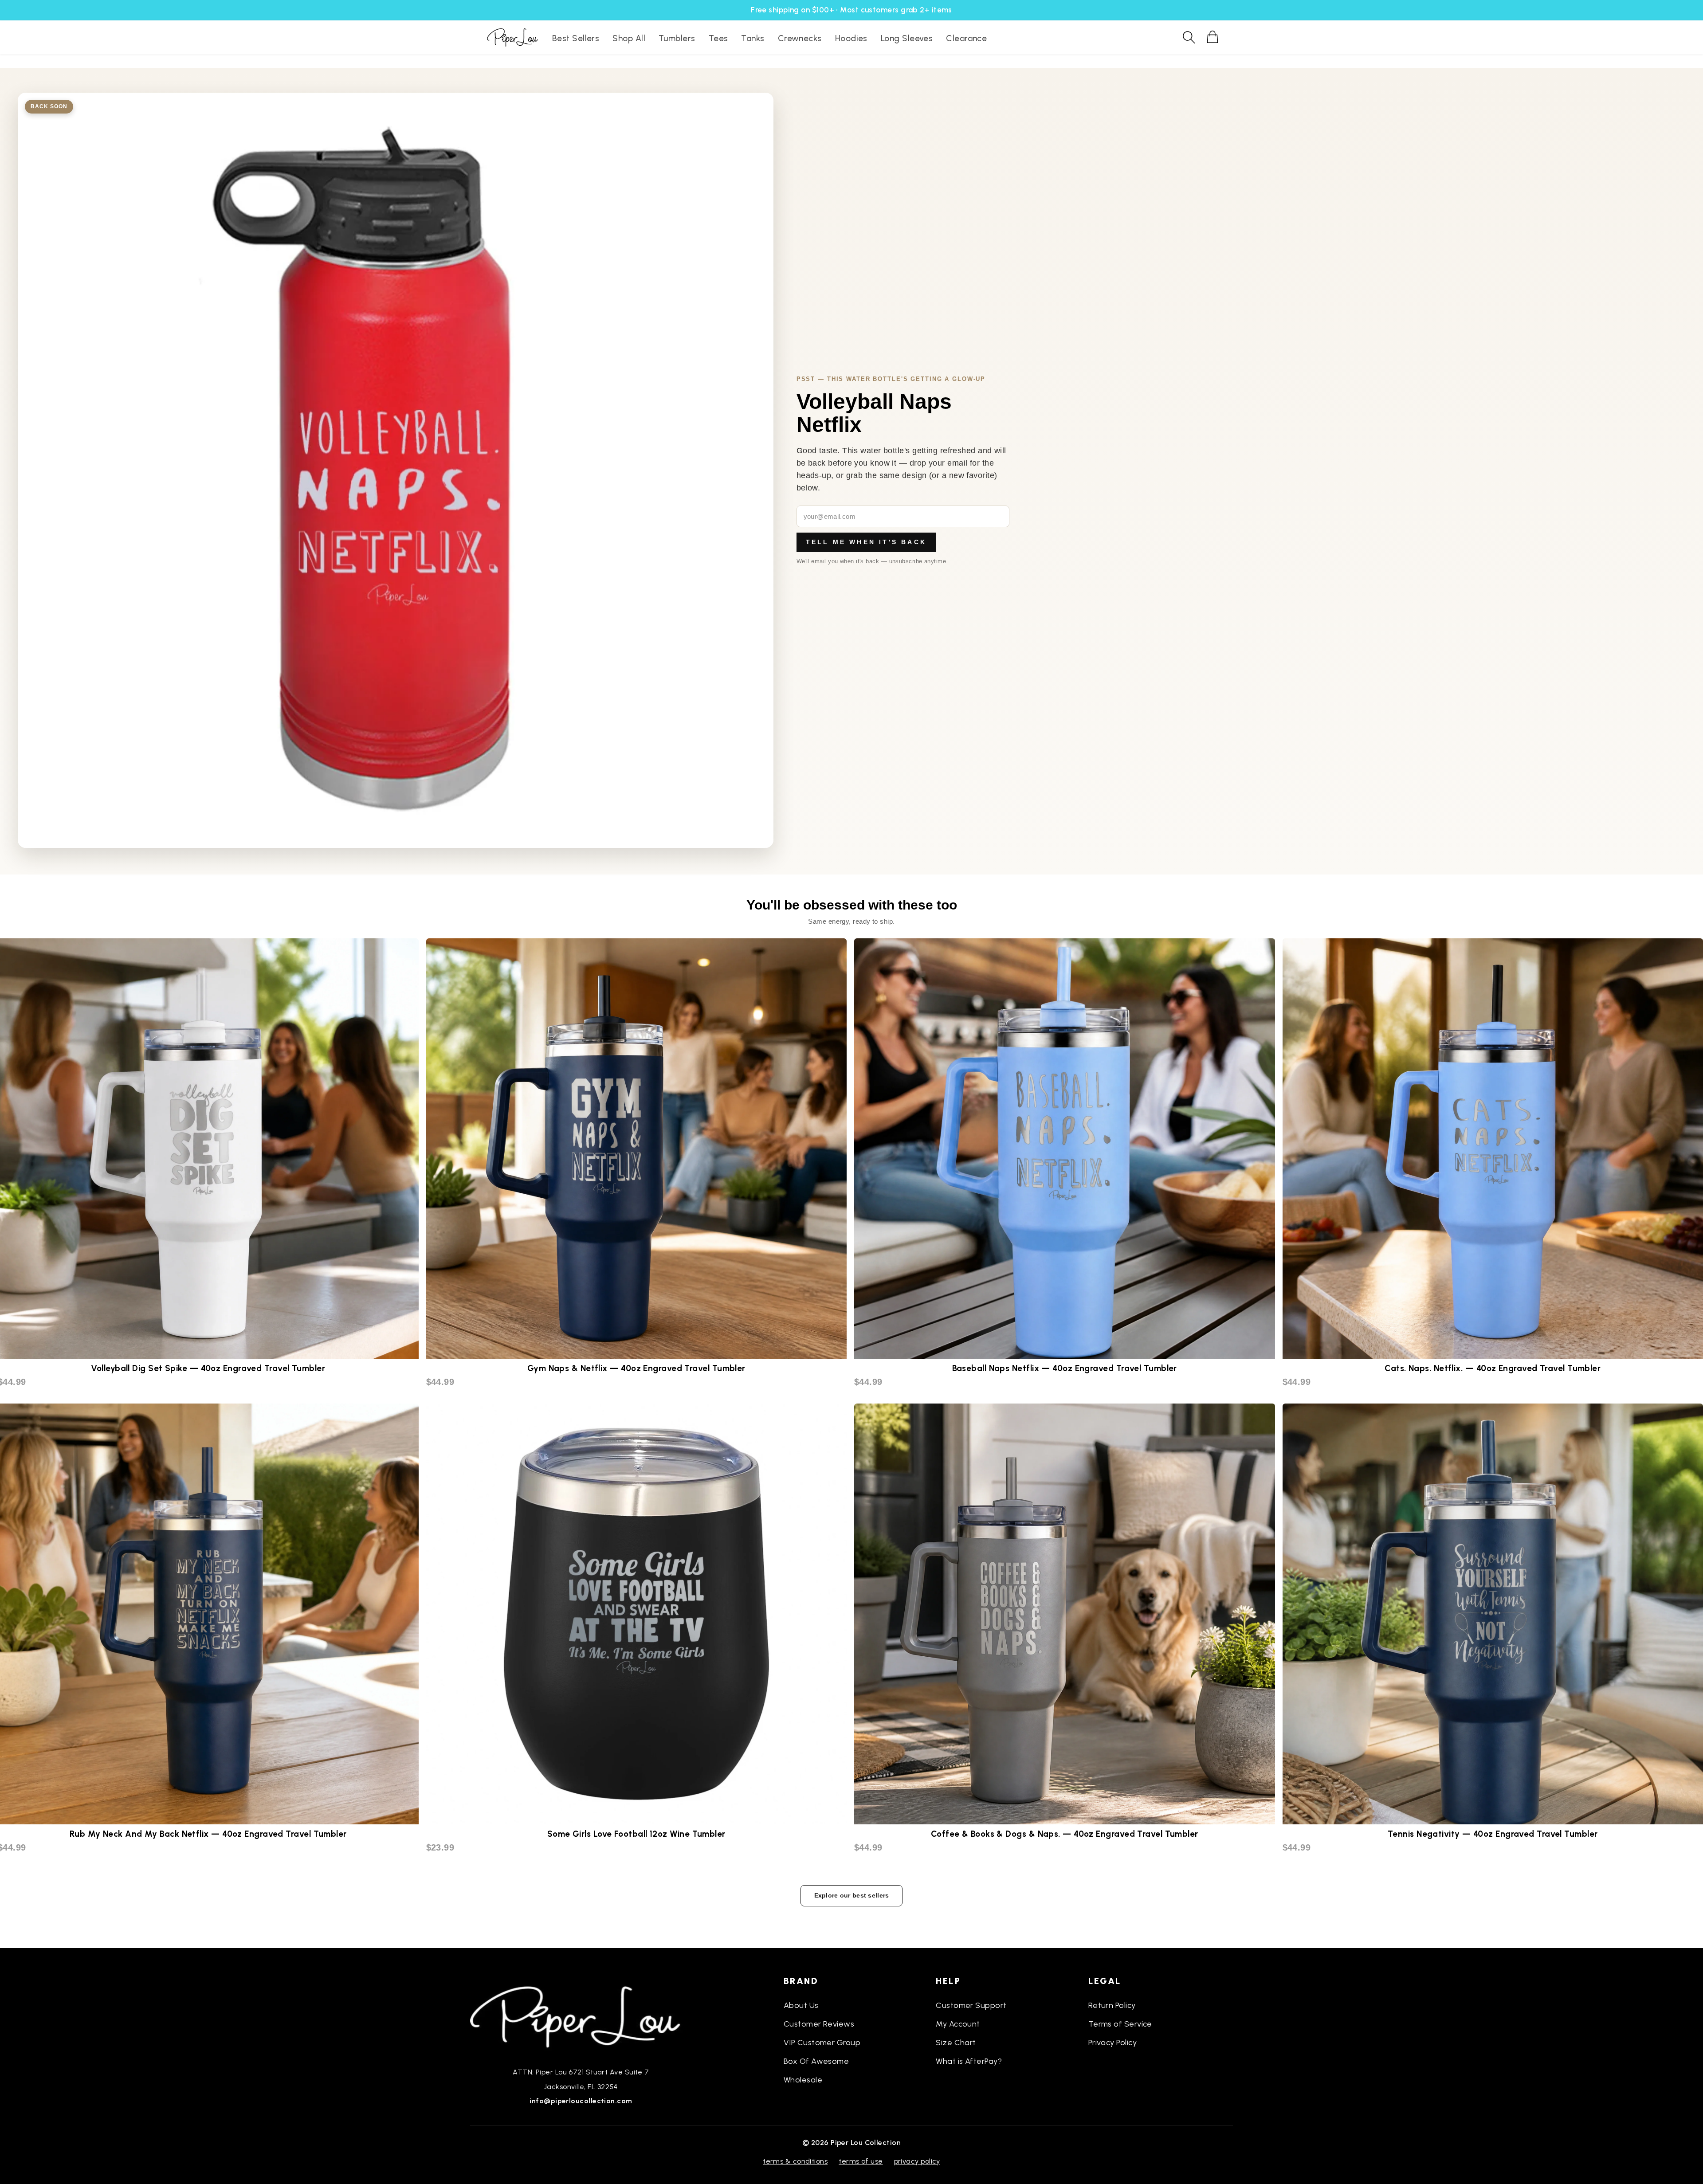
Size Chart (956, 2043)
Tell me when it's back (866, 542)
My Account (958, 2024)
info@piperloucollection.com (581, 2101)
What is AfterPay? (969, 2061)
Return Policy (1112, 2005)
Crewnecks (800, 38)
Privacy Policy (1112, 2043)
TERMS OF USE (861, 2161)
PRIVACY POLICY (917, 2161)
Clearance (966, 38)
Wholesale (803, 2080)
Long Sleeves (907, 38)
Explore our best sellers (852, 1895)
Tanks (753, 38)
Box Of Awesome (816, 2061)
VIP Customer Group (822, 2043)
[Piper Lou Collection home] (581, 2016)
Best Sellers (576, 38)
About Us (801, 2005)
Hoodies (851, 38)
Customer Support (971, 2005)
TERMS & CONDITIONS (795, 2161)
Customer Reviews (819, 2024)
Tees (718, 38)
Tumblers (677, 38)
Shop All (629, 38)
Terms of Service (1120, 2024)
